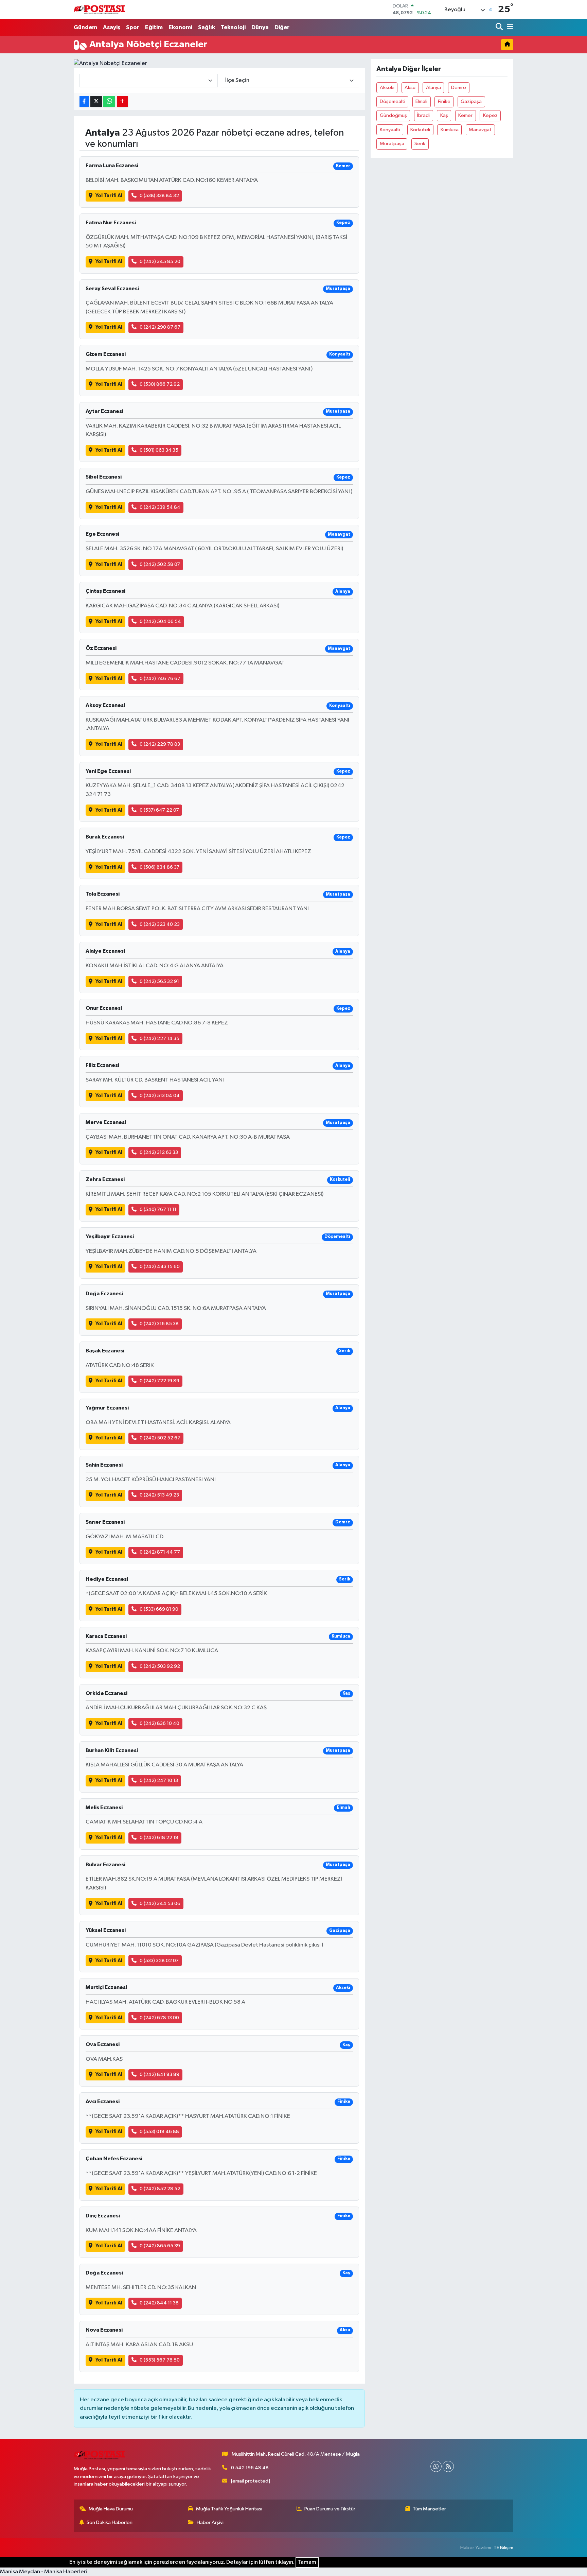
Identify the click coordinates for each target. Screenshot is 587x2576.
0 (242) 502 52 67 (160, 1438)
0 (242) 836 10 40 (159, 1723)
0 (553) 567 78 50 (160, 2360)
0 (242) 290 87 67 (160, 327)
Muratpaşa (392, 144)
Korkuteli (420, 130)
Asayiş (112, 27)
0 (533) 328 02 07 (159, 1961)
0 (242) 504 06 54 (160, 621)
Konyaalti (390, 130)
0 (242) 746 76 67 (160, 679)
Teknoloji (233, 27)
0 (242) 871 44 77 (160, 1552)
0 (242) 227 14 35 (159, 1039)
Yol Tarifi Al (109, 196)
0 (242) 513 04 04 (160, 1096)
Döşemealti (393, 101)
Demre (459, 88)
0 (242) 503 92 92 (160, 1666)
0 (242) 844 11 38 (159, 2303)
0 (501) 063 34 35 (159, 450)
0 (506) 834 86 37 (159, 867)
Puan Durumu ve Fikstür (330, 2509)
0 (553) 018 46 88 (159, 2132)
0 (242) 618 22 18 (159, 1838)
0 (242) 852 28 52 (160, 2189)
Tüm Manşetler (429, 2509)
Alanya (433, 88)
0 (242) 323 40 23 (160, 924)
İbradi (423, 115)
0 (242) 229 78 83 (160, 744)
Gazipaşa (471, 101)
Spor (133, 27)
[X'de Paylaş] (96, 102)
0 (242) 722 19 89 (159, 1381)
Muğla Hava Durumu (111, 2509)
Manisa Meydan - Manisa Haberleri (44, 2572)
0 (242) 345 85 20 (160, 262)
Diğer (282, 27)
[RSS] (448, 2466)
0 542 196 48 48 (250, 2468)
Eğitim (154, 27)
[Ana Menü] (509, 27)
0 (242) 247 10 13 (159, 1780)
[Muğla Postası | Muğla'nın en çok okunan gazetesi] (99, 9)
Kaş (444, 115)
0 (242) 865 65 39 (160, 2246)
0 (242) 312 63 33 (159, 1152)
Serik (420, 144)
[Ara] (500, 27)
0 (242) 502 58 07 (160, 564)
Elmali (421, 101)
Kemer (465, 115)
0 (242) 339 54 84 (160, 507)
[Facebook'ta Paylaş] (84, 102)
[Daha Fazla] (122, 102)
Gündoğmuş (393, 115)
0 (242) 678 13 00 (159, 2018)
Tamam (307, 2562)
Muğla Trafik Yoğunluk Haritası (229, 2509)
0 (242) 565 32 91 (159, 981)
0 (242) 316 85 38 (159, 1324)
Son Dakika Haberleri (110, 2522)
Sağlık (207, 27)
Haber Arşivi (210, 2522)
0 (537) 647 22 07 (159, 810)
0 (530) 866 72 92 (160, 384)
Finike (444, 101)
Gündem (85, 27)
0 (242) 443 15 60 (160, 1267)
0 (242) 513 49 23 (159, 1495)
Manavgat (480, 130)
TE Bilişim (503, 2548)
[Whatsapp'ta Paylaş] (109, 102)
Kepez (490, 115)
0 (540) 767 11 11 (158, 1209)
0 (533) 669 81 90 (159, 1609)
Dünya (260, 27)
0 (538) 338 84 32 (159, 196)
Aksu (410, 88)
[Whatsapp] (436, 2466)
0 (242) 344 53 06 (160, 1904)
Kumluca (450, 130)
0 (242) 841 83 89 (159, 2074)
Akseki (387, 88)
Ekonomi (180, 27)
